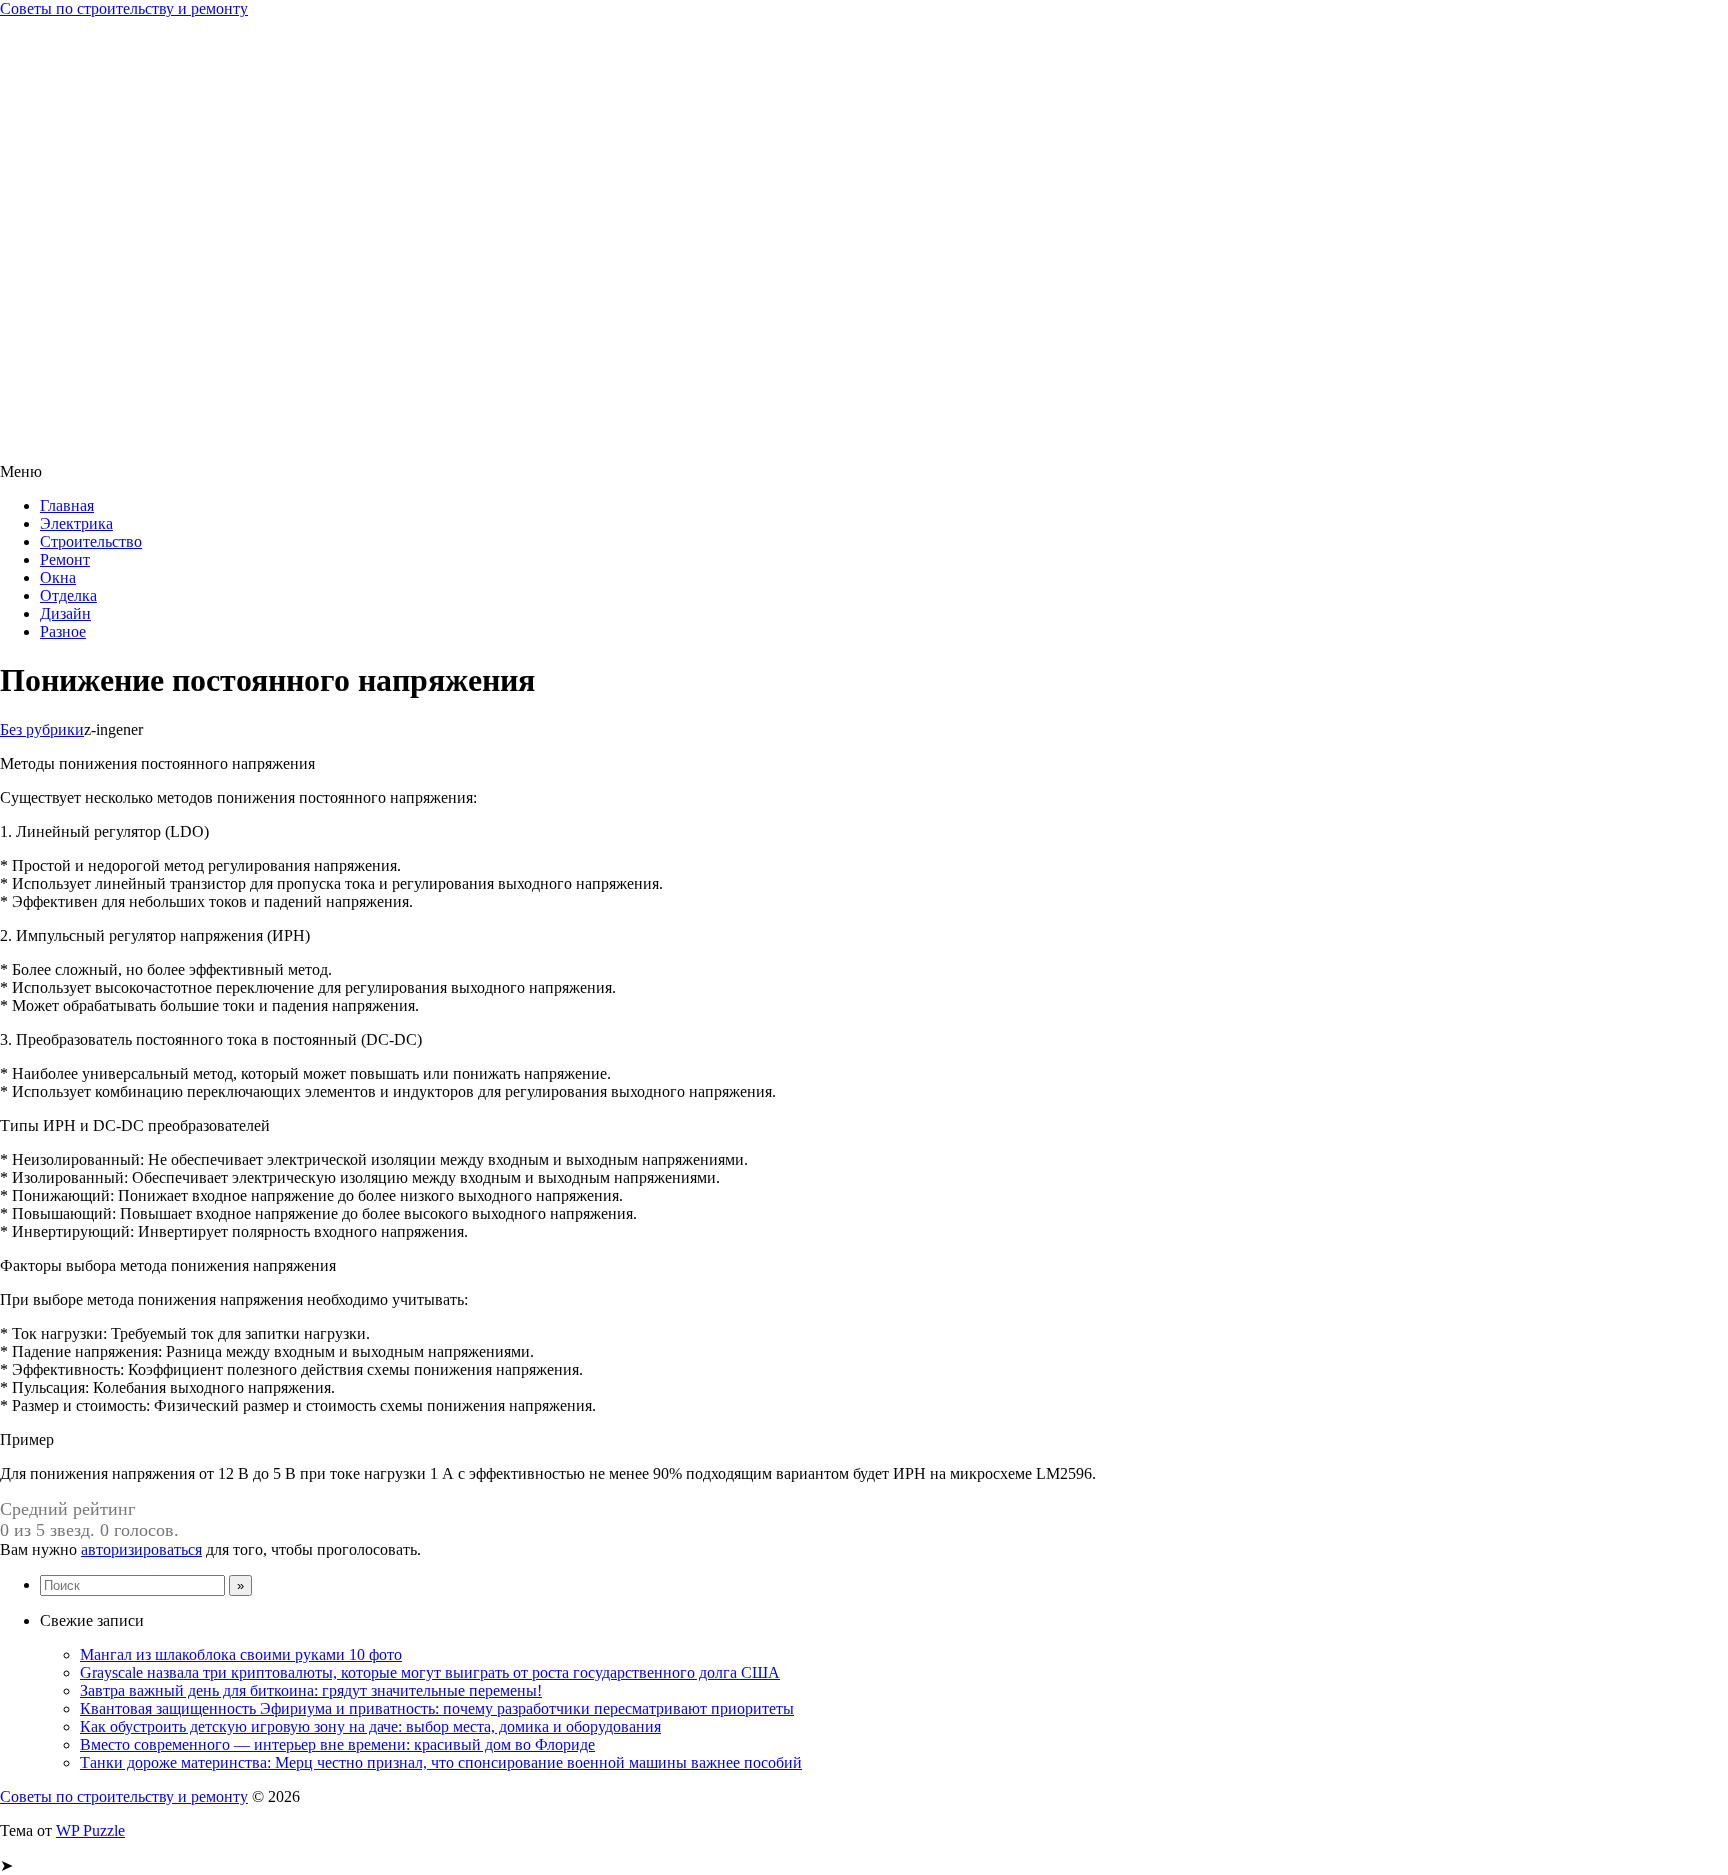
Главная (67, 505)
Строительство (91, 541)
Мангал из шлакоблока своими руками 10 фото (241, 1654)
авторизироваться (141, 1549)
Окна (58, 577)
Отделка (68, 595)
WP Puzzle (90, 1830)
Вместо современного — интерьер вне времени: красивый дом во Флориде (337, 1744)
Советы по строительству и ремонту (124, 8)
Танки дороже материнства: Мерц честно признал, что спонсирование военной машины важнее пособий (441, 1762)
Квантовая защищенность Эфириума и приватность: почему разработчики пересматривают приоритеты (437, 1708)
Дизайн (65, 613)
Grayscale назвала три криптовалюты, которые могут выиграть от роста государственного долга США (430, 1672)
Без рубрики (42, 729)
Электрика (76, 523)
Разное (63, 631)
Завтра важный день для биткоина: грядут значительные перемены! (311, 1690)
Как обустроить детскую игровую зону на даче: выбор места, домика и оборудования (370, 1726)
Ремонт (65, 559)
